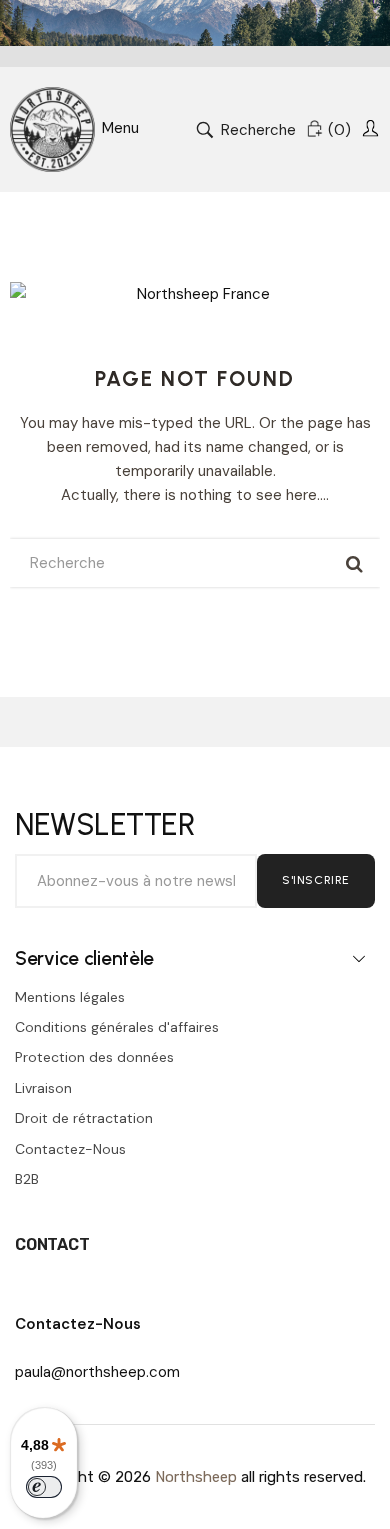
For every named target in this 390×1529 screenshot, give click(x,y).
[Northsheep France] (52, 129)
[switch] (44, 1487)
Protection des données (94, 1057)
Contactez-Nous (70, 1149)
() (339, 130)
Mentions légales (70, 997)
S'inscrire (316, 880)
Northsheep (196, 1477)
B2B (27, 1179)
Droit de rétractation (84, 1118)
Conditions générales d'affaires (117, 1027)
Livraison (43, 1088)
